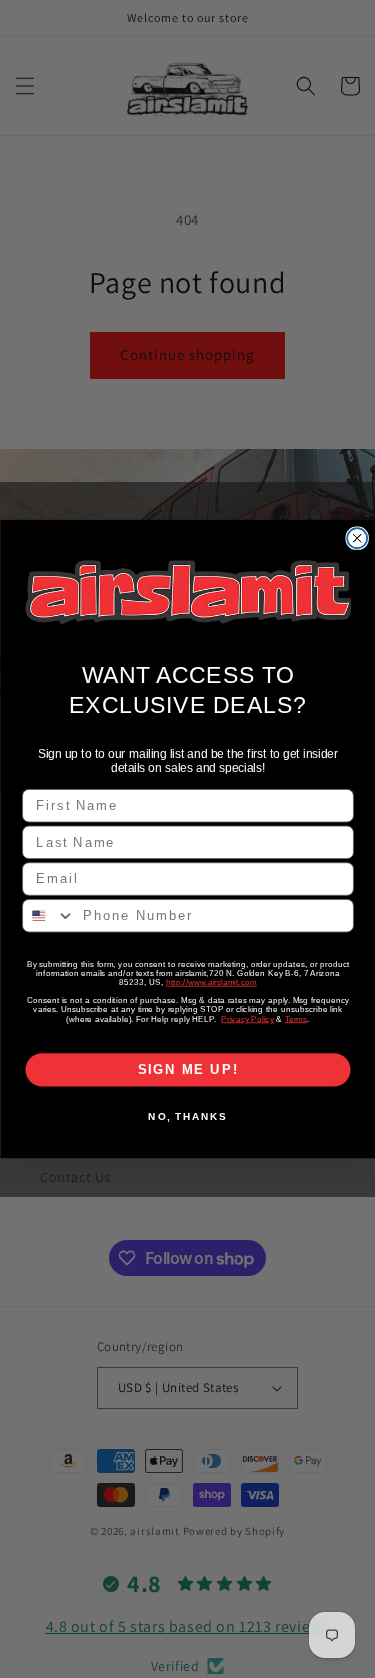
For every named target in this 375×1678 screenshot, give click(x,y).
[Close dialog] (357, 538)
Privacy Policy (247, 1018)
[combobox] (49, 916)
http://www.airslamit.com (210, 982)
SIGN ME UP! (187, 1070)
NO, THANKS (187, 1117)
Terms (295, 1018)
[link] (188, 591)
